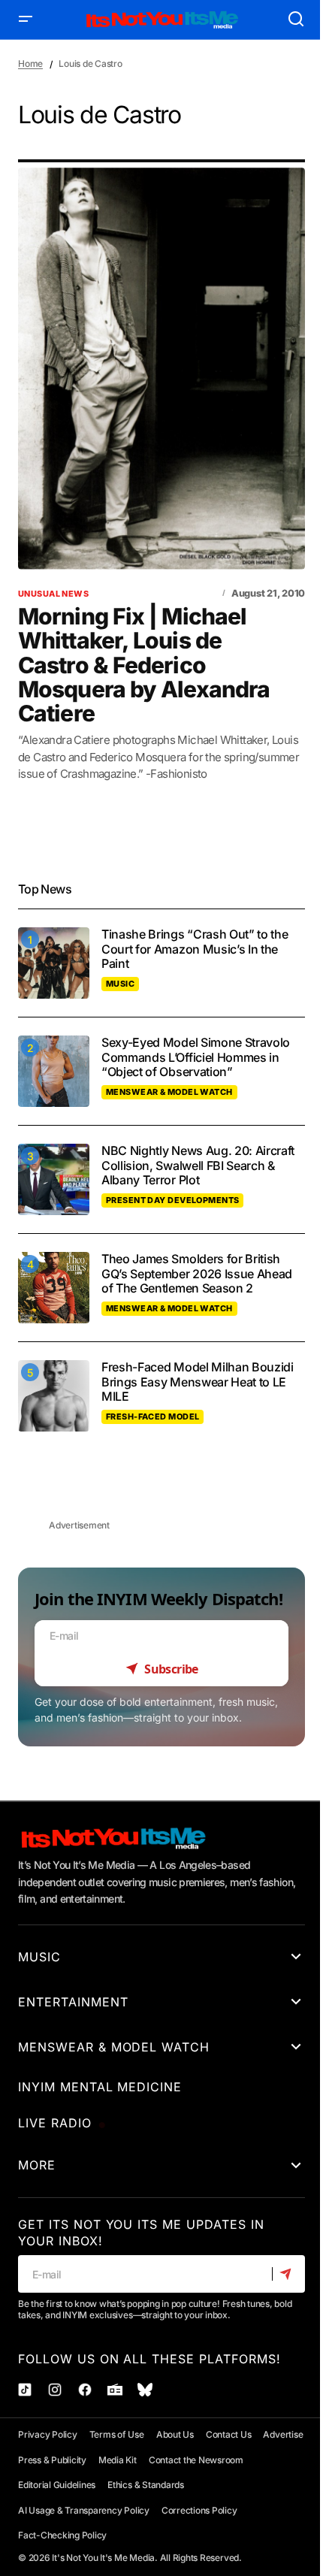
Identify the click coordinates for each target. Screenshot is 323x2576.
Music (120, 984)
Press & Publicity (52, 2460)
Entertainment (73, 2002)
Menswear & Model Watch (169, 1092)
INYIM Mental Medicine (100, 2087)
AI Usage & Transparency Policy (84, 2510)
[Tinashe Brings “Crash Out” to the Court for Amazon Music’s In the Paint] (54, 963)
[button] (26, 20)
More (37, 2165)
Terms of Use (117, 2434)
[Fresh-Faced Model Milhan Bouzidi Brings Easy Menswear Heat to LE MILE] (54, 1396)
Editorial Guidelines (57, 2485)
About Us (175, 2434)
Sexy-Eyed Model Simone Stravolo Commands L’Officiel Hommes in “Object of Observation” (196, 1057)
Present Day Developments (172, 1200)
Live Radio (55, 2123)
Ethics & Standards (146, 2485)
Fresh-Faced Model (152, 1416)
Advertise (283, 2434)
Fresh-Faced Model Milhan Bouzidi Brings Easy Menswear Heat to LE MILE (198, 1382)
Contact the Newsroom (196, 2460)
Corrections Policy (199, 2510)
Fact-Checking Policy (62, 2535)
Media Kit (118, 2460)
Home (30, 63)
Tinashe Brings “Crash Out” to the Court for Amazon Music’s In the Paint (195, 949)
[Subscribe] (288, 2275)
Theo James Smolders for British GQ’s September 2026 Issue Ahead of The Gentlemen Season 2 (197, 1273)
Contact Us (229, 2434)
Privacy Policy (48, 2434)
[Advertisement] (161, 1490)
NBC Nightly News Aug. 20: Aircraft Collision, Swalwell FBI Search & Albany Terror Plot (198, 1165)
